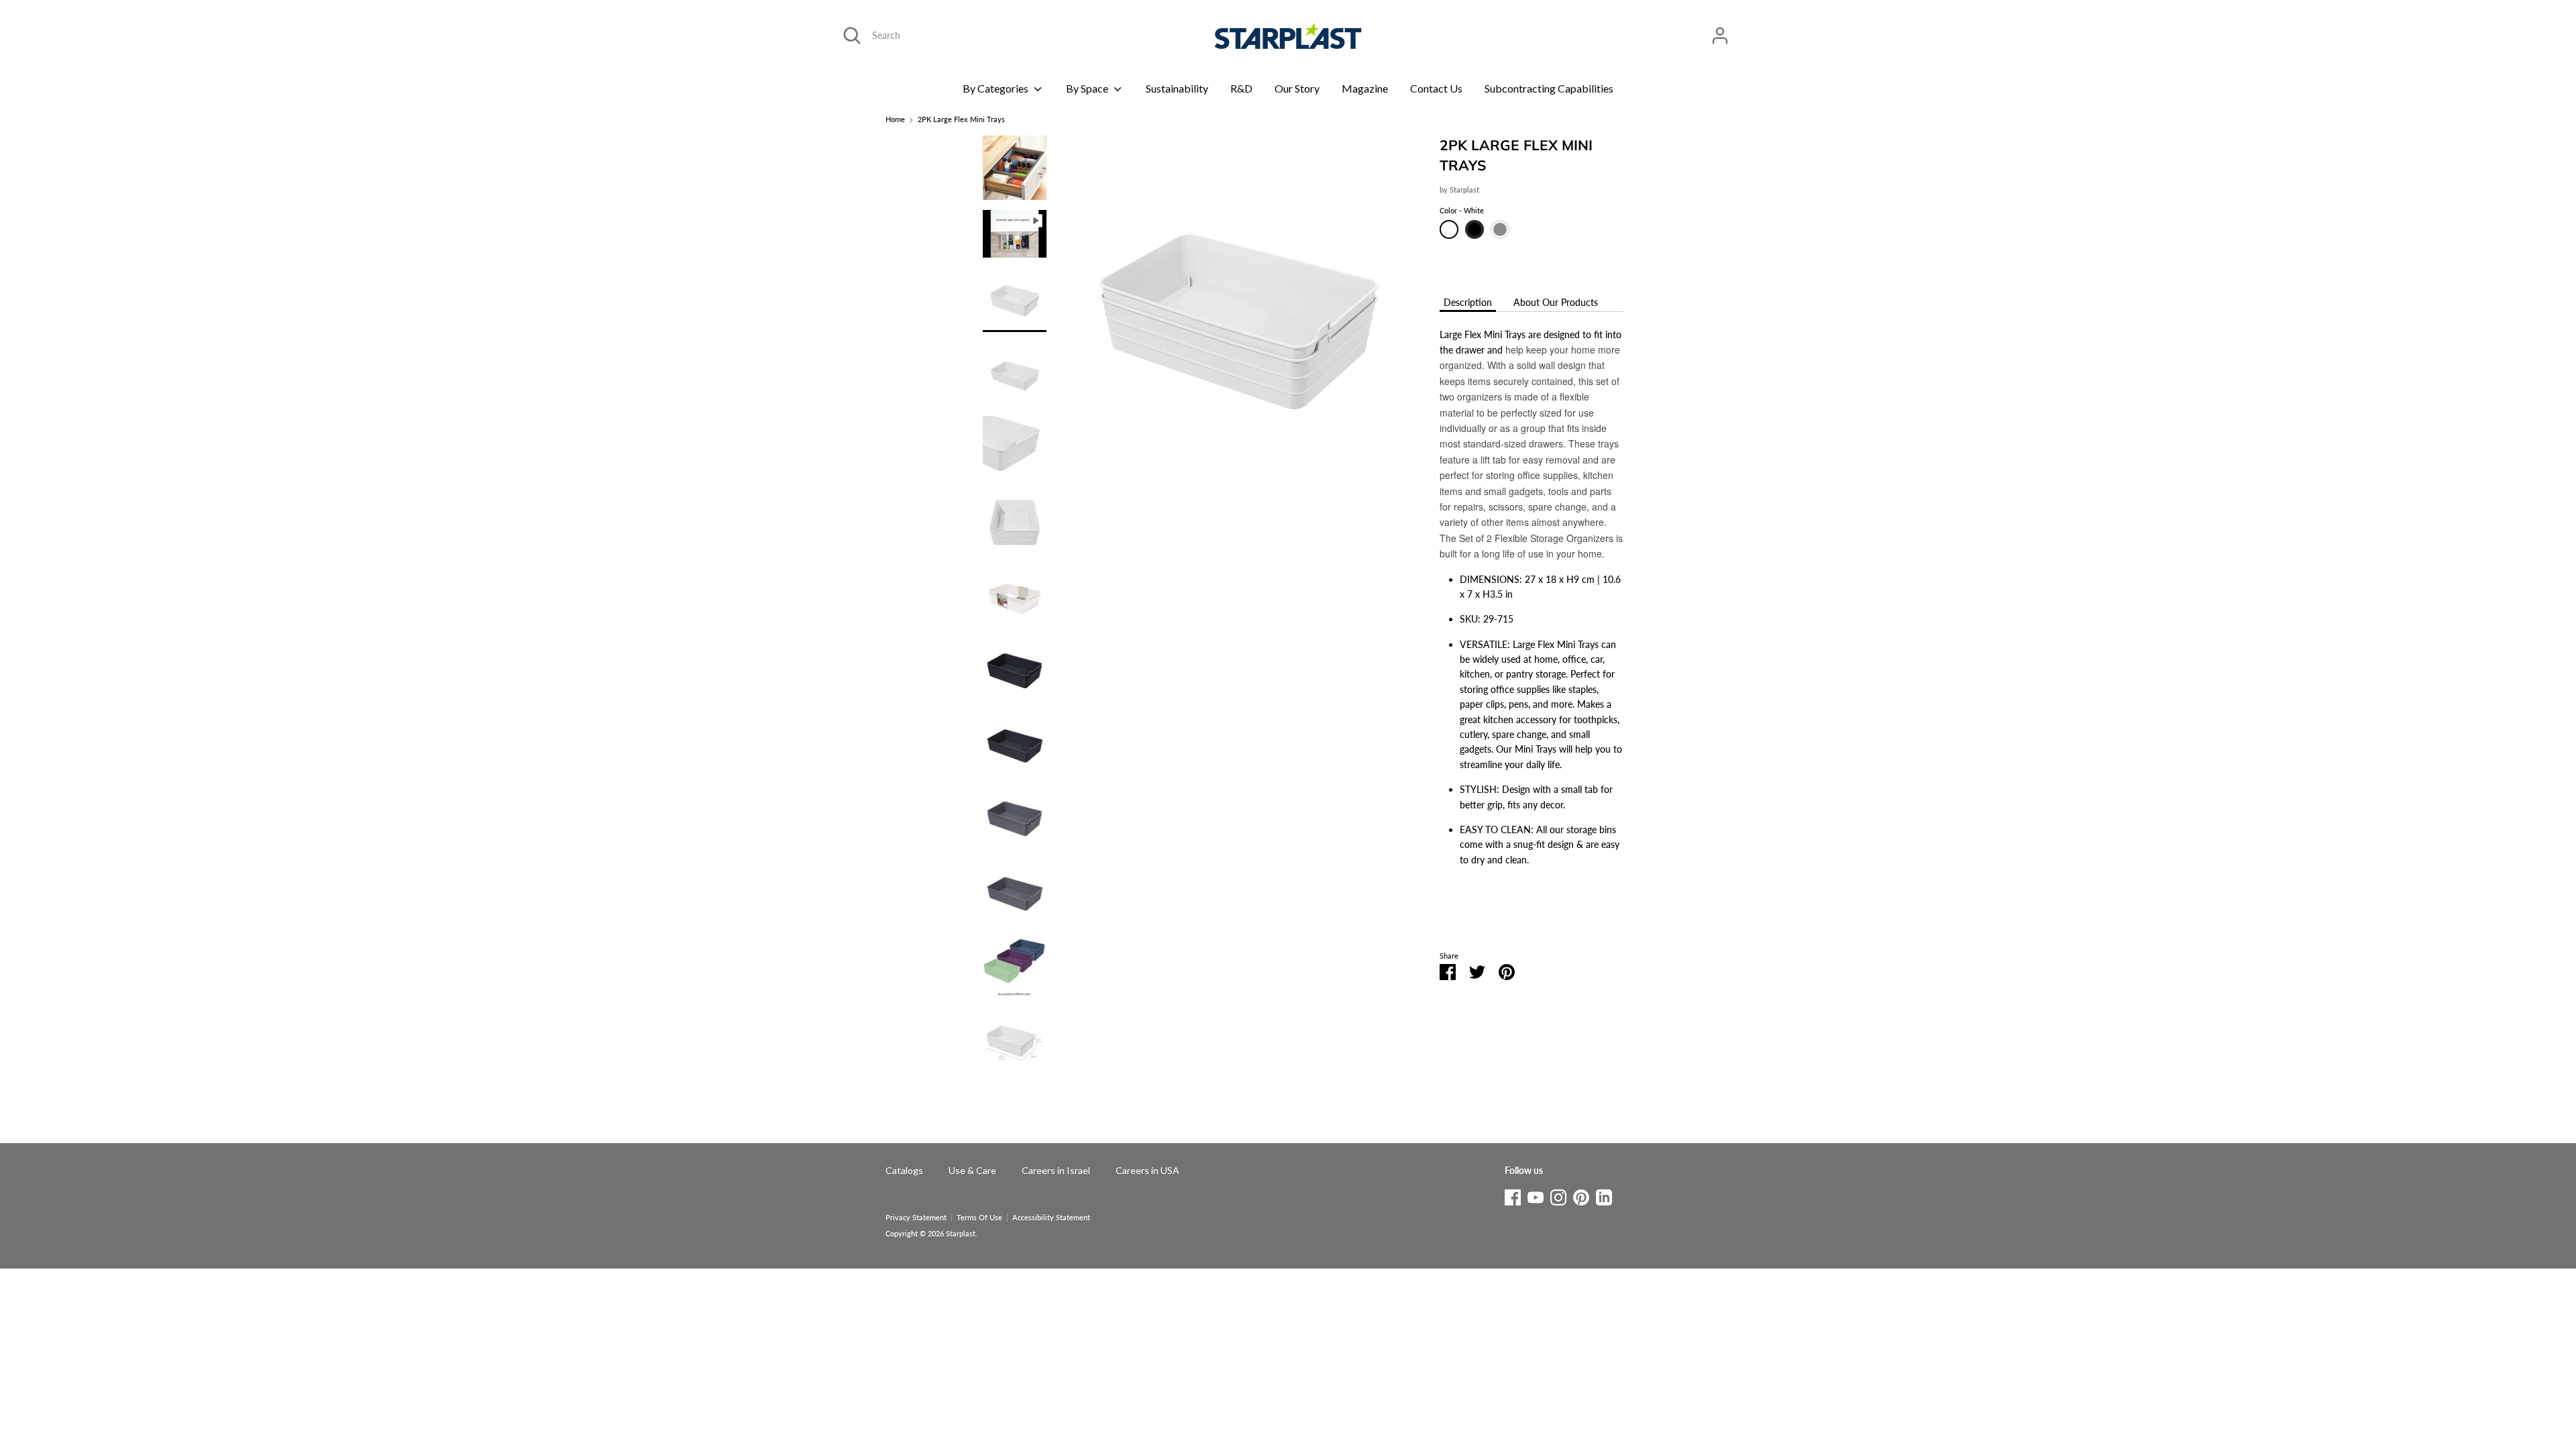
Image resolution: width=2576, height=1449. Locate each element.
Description (1468, 302)
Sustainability (1177, 88)
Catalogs (904, 1170)
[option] (1238, 322)
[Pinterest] (1581, 1195)
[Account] (1720, 29)
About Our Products (1556, 302)
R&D (1241, 88)
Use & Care (972, 1170)
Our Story (1297, 88)
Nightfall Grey (1500, 229)
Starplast (1464, 190)
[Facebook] (1513, 1195)
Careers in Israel (1056, 1170)
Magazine (1365, 88)
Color (1462, 211)
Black (1474, 229)
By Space (1088, 88)
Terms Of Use (979, 1218)
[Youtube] (1536, 1195)
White (1449, 229)
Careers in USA (1147, 1170)
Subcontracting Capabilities (1549, 88)
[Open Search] (852, 36)
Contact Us (1436, 88)
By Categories (997, 88)
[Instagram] (1558, 1195)
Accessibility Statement (1051, 1218)
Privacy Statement (916, 1218)
